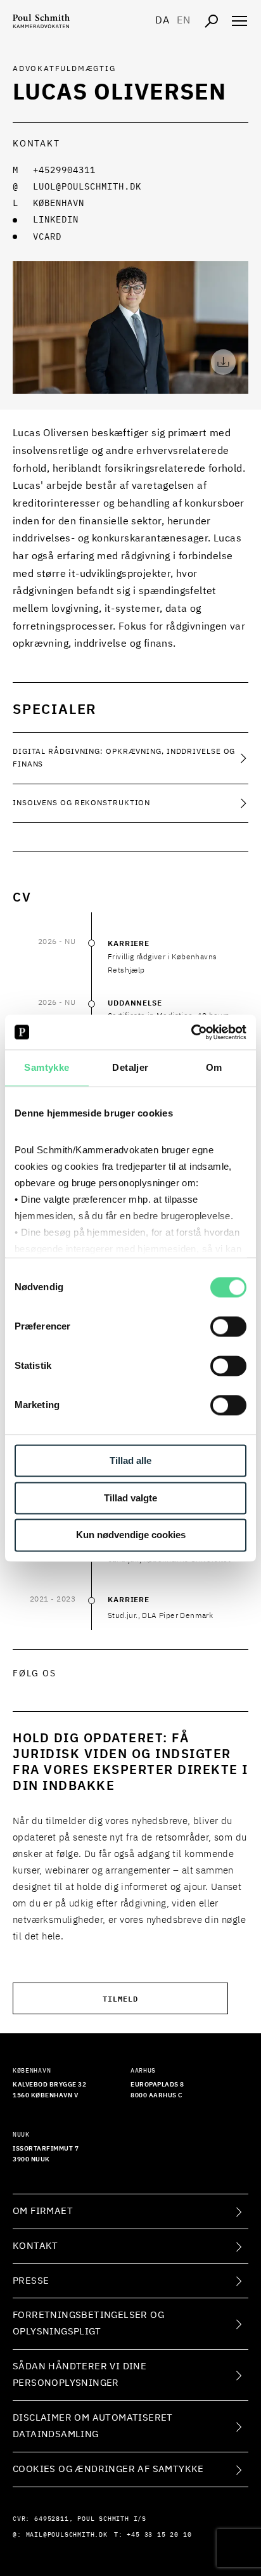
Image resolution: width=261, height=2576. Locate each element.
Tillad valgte (130, 1498)
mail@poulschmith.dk (67, 2535)
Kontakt (35, 2246)
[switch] (228, 1326)
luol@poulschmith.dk (87, 187)
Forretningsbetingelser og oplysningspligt (88, 2323)
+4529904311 (64, 171)
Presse (31, 2281)
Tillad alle (130, 1460)
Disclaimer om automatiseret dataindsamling (93, 2426)
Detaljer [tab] (130, 1067)
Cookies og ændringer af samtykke (108, 2469)
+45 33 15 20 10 (159, 2535)
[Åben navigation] (239, 21)
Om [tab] (214, 1067)
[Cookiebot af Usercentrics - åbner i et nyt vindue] (191, 1032)
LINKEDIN (56, 220)
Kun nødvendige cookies (131, 1535)
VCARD (47, 237)
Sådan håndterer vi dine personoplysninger (80, 2375)
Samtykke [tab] (47, 1067)
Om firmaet (43, 2211)
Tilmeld (120, 1998)
